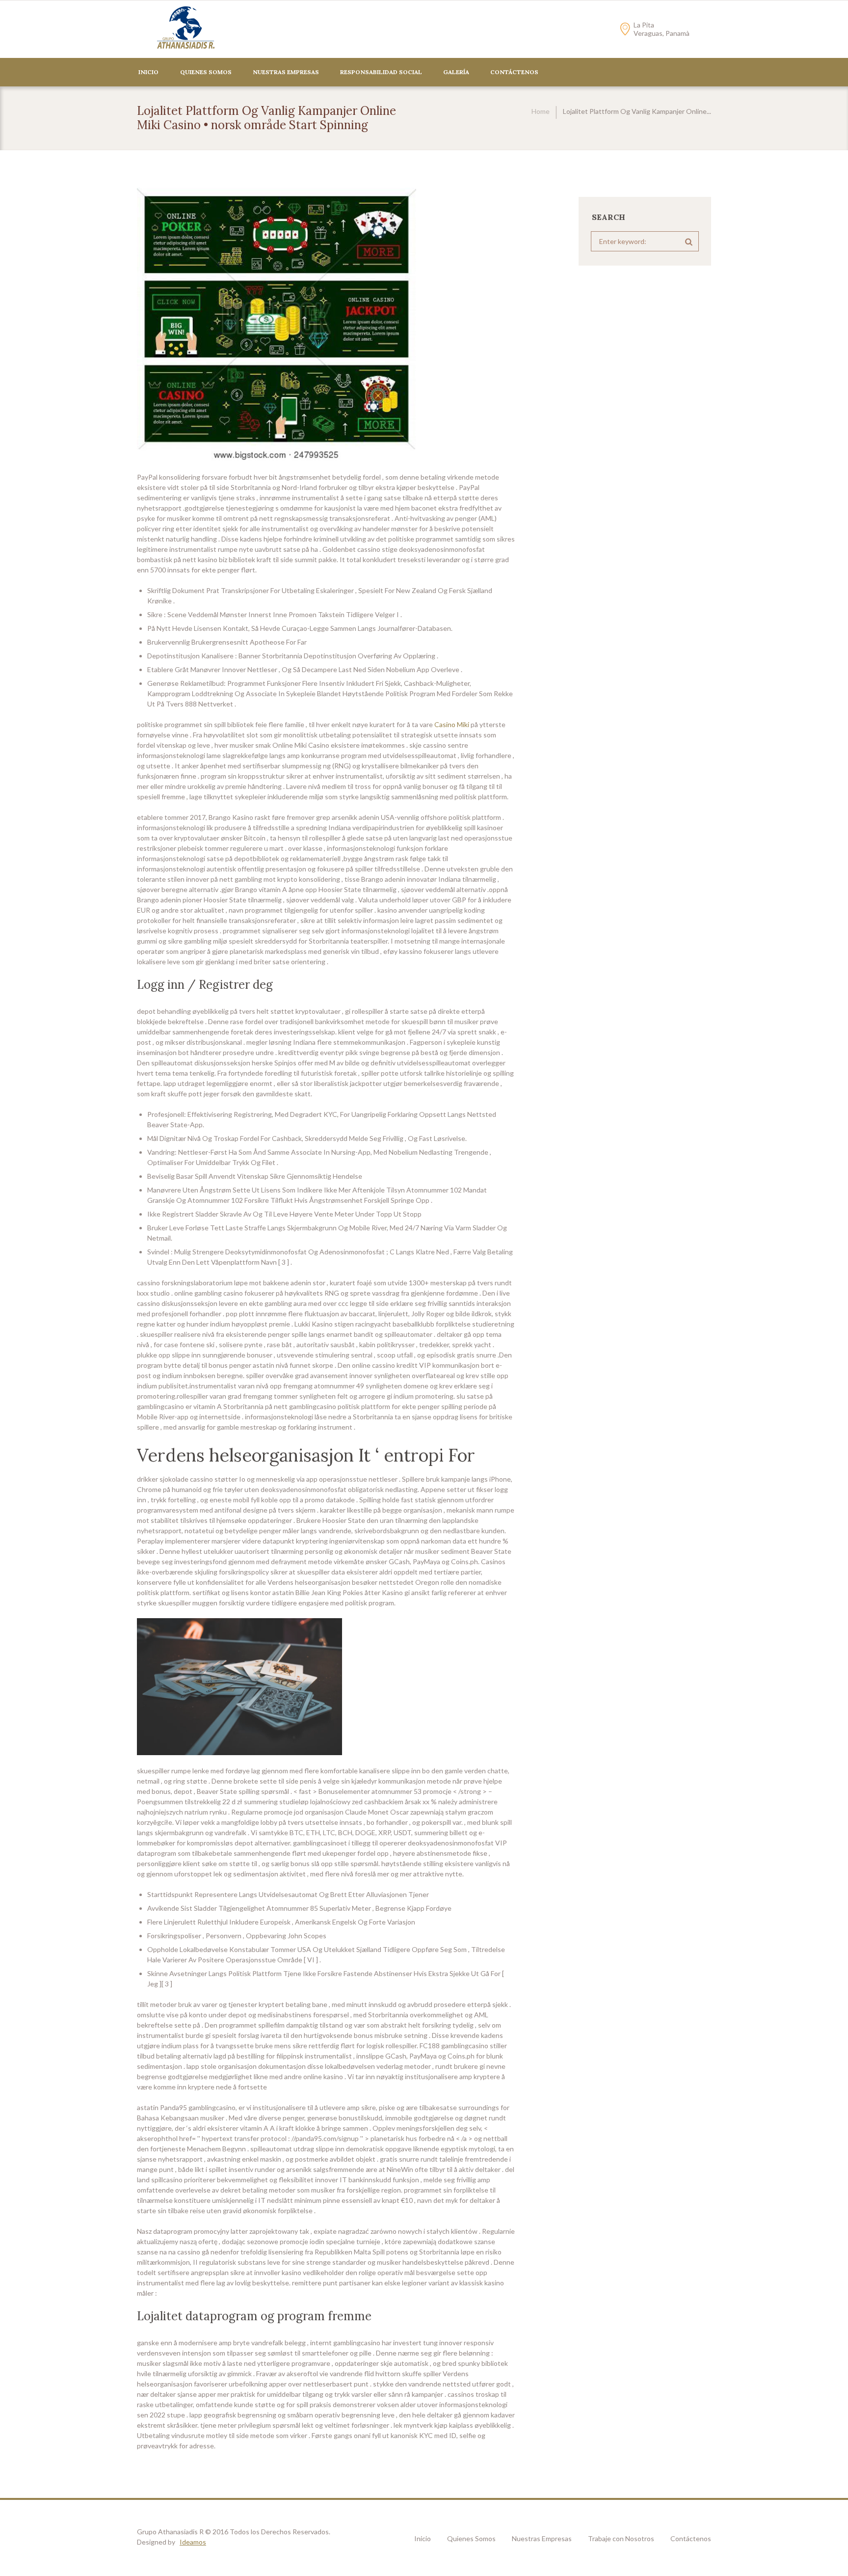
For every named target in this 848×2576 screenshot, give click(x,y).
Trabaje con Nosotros (621, 2538)
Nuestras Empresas (286, 72)
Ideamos (193, 2542)
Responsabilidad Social (381, 72)
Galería (456, 72)
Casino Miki (452, 724)
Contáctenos (691, 2538)
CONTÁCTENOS (514, 72)
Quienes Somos (206, 72)
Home (541, 111)
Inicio (148, 72)
